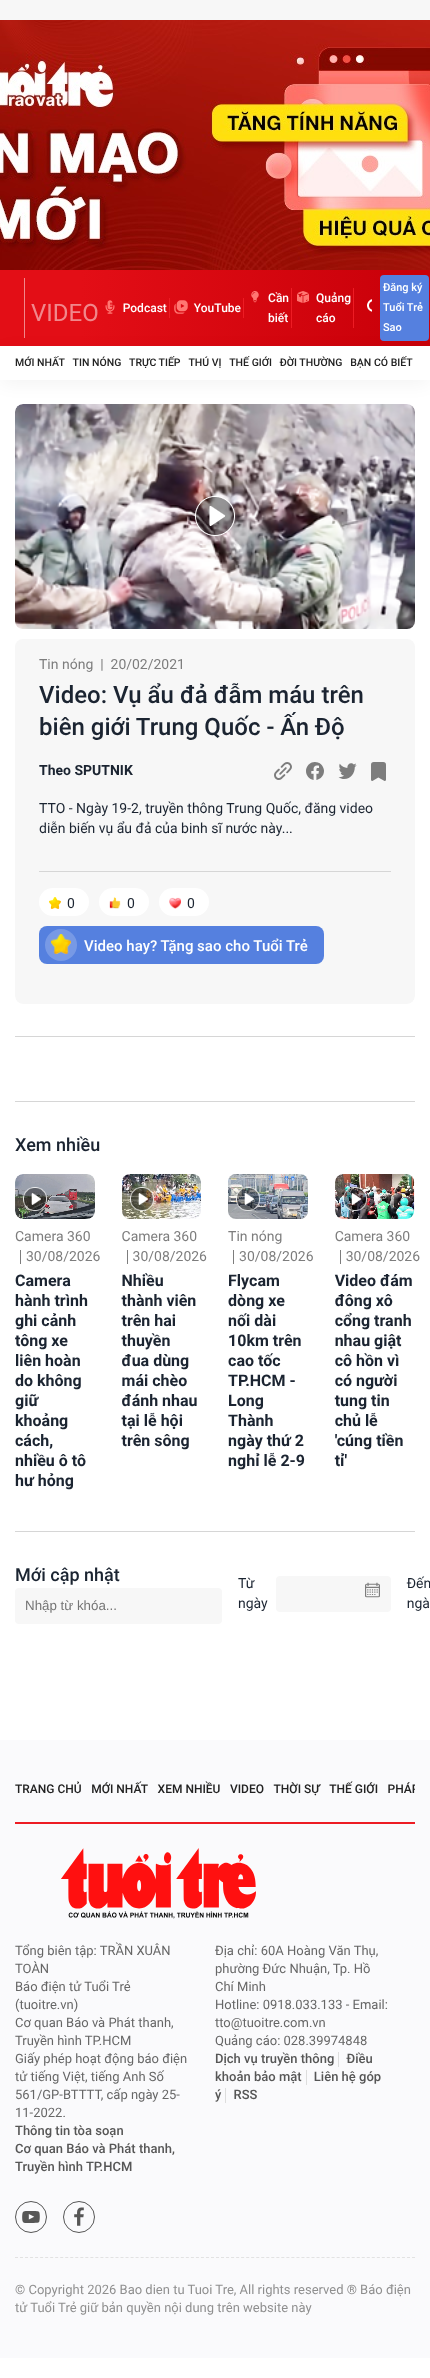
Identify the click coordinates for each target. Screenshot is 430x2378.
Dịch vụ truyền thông (274, 2059)
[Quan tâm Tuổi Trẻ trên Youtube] (31, 2217)
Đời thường (311, 362)
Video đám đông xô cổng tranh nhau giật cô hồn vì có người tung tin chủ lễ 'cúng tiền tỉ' (374, 1370)
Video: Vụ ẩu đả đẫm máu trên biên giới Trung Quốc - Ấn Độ (201, 711)
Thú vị (204, 362)
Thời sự (297, 1789)
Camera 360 (53, 1237)
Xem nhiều (57, 1145)
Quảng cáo (333, 308)
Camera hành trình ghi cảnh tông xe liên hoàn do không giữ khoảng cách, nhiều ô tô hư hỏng (51, 1380)
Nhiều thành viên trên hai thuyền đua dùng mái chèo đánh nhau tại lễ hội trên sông (160, 1360)
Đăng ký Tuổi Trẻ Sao (403, 307)
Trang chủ (48, 1789)
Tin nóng (97, 362)
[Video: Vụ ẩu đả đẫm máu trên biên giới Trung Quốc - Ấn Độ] (215, 516)
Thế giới (250, 362)
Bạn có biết (381, 362)
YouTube (217, 308)
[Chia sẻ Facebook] (315, 771)
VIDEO (65, 313)
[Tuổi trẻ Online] (161, 1883)
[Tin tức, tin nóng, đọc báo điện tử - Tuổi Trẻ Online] (20, 308)
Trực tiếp (154, 362)
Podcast (145, 308)
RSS (246, 2095)
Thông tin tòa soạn (69, 2131)
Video (247, 1789)
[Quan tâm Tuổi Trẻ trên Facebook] (79, 2217)
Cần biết (278, 308)
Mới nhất (40, 362)
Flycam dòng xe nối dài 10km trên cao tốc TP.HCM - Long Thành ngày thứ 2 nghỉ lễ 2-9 (266, 1370)
